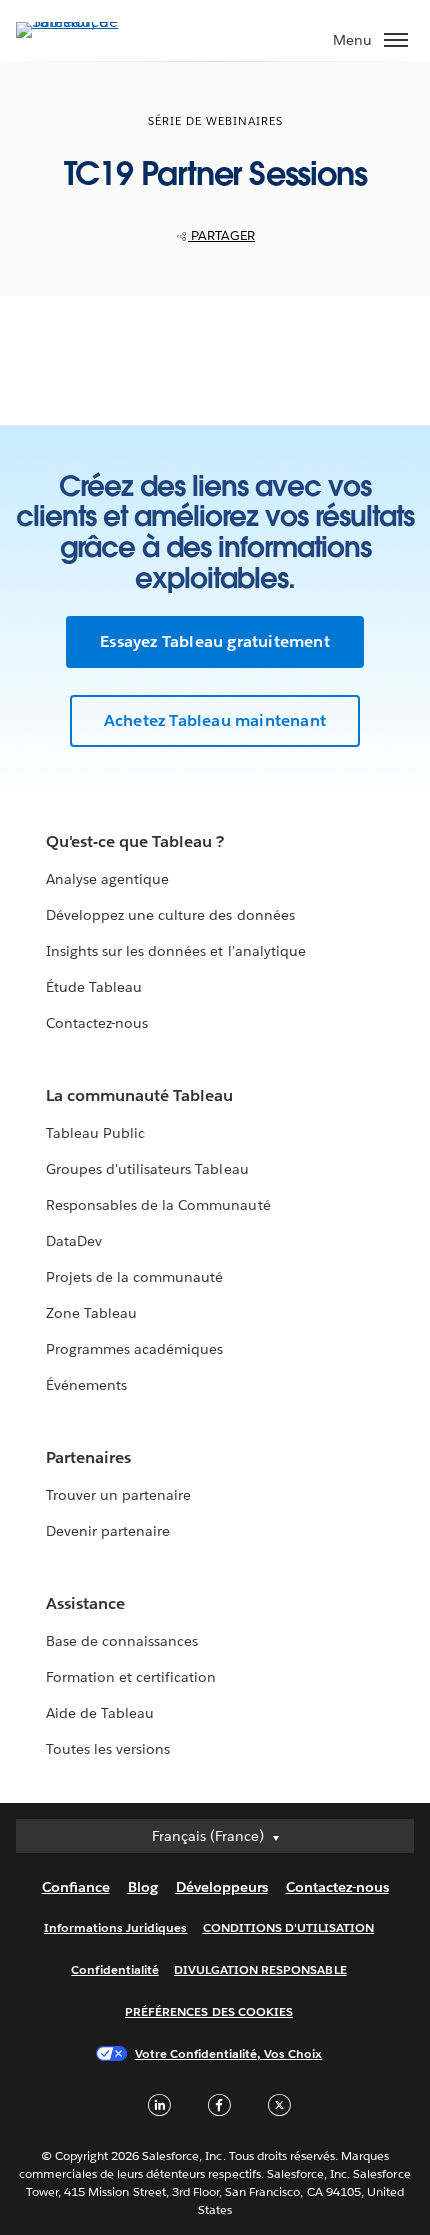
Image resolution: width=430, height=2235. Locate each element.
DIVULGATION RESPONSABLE (260, 1969)
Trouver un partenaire (118, 1495)
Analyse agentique (107, 879)
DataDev (74, 1241)
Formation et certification (131, 1677)
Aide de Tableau (100, 1713)
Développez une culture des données (170, 915)
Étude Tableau (94, 987)
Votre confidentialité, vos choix (229, 2053)
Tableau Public (95, 1133)
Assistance (85, 1603)
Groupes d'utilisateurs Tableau (147, 1169)
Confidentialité (114, 1969)
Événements (86, 1385)
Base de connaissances (122, 1641)
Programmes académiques (134, 1349)
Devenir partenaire (108, 1531)
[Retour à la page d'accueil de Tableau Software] (86, 21)
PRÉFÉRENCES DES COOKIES (209, 2011)
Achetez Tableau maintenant (215, 720)
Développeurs (222, 1887)
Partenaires (88, 1457)
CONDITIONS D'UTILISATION (289, 1927)
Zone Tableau (91, 1313)
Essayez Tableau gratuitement (215, 641)
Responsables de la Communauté (158, 1205)
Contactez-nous (97, 1023)
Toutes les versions (108, 1749)
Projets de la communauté (134, 1277)
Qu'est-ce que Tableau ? (135, 841)
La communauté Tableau (139, 1095)
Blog (143, 1887)
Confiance (76, 1887)
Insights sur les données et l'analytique (176, 951)
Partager (221, 235)
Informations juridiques (116, 1927)
